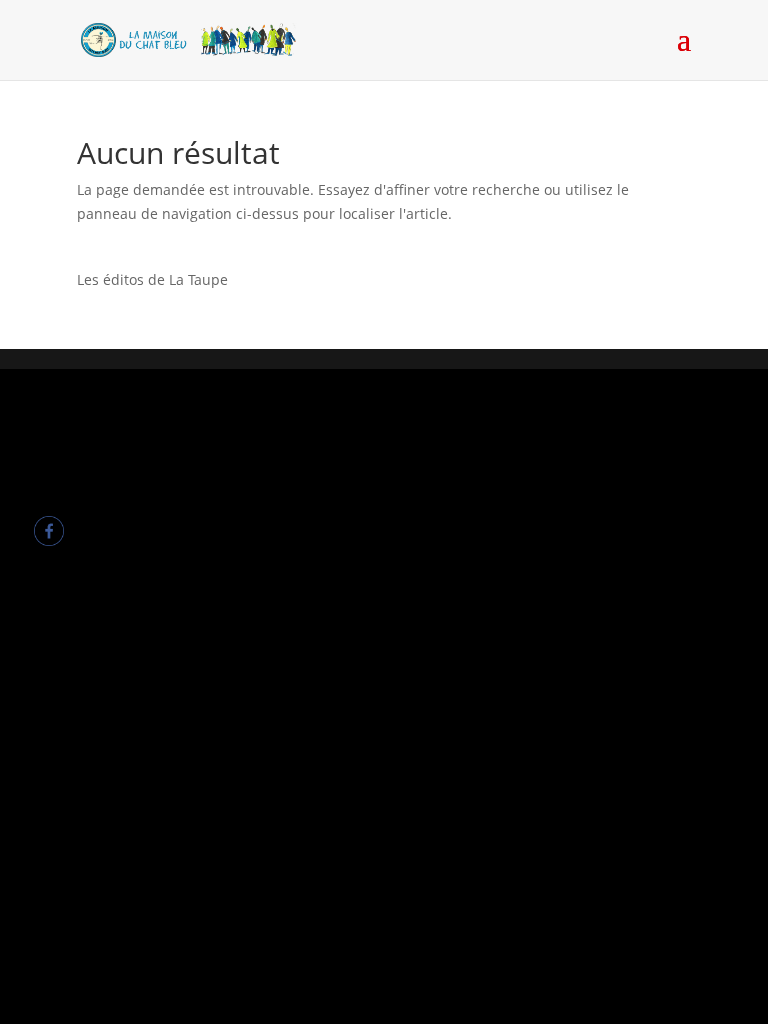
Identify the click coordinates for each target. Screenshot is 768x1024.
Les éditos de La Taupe (152, 279)
